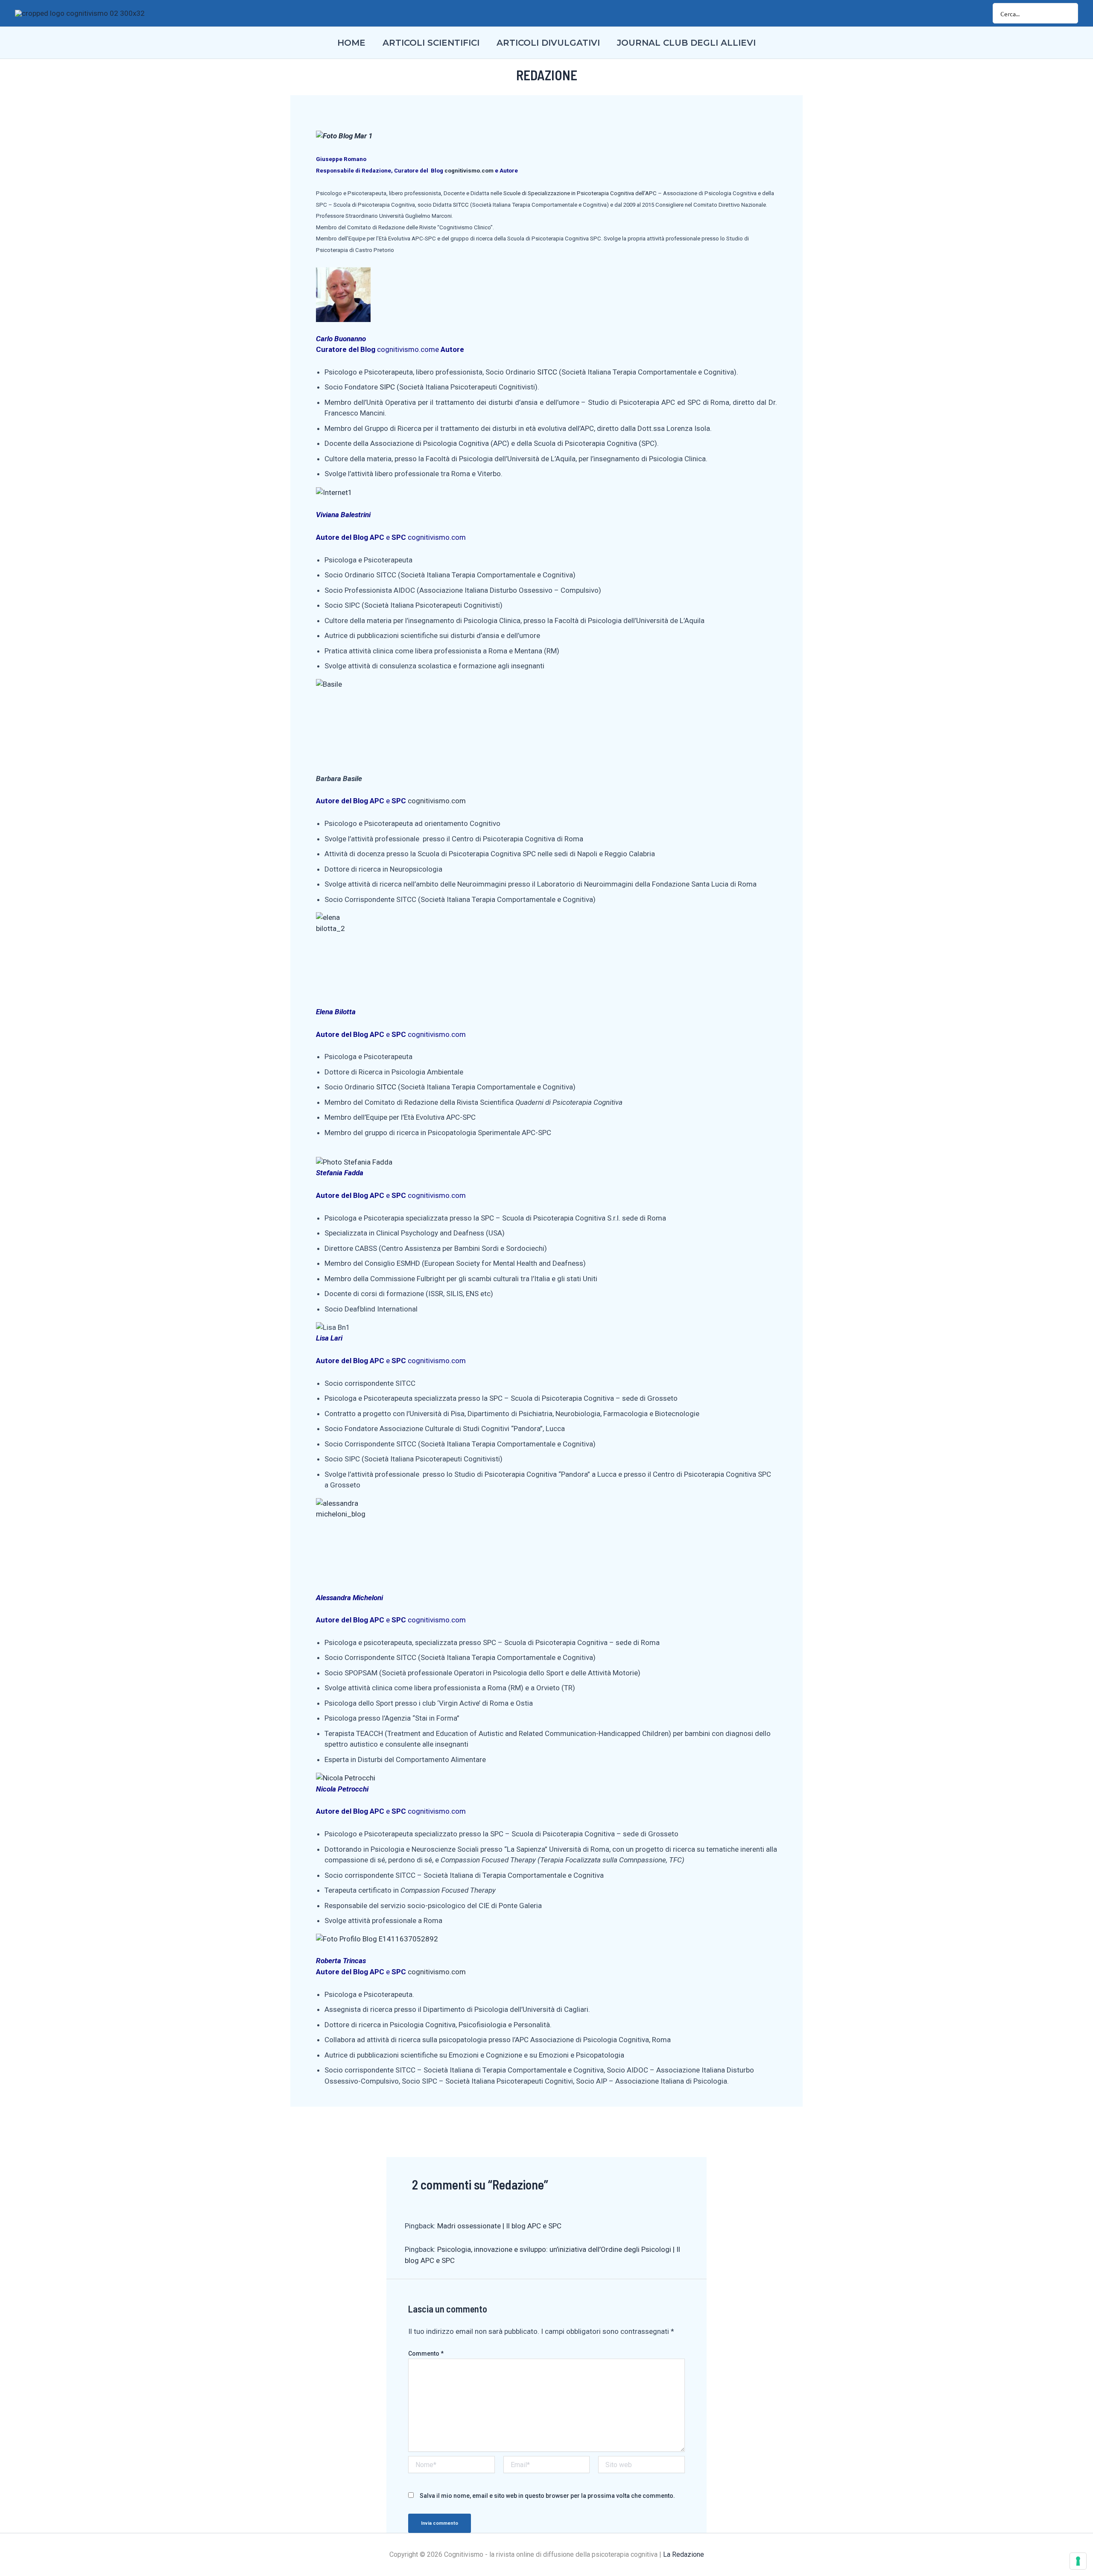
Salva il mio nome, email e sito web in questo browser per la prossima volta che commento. (547, 2496)
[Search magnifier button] (1068, 13)
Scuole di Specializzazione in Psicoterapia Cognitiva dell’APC (580, 193)
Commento (426, 2354)
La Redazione (684, 2554)
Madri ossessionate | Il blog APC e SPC (499, 2226)
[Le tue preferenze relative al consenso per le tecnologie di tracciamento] (1078, 2561)
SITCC (461, 205)
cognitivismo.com (469, 171)
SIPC (387, 387)
